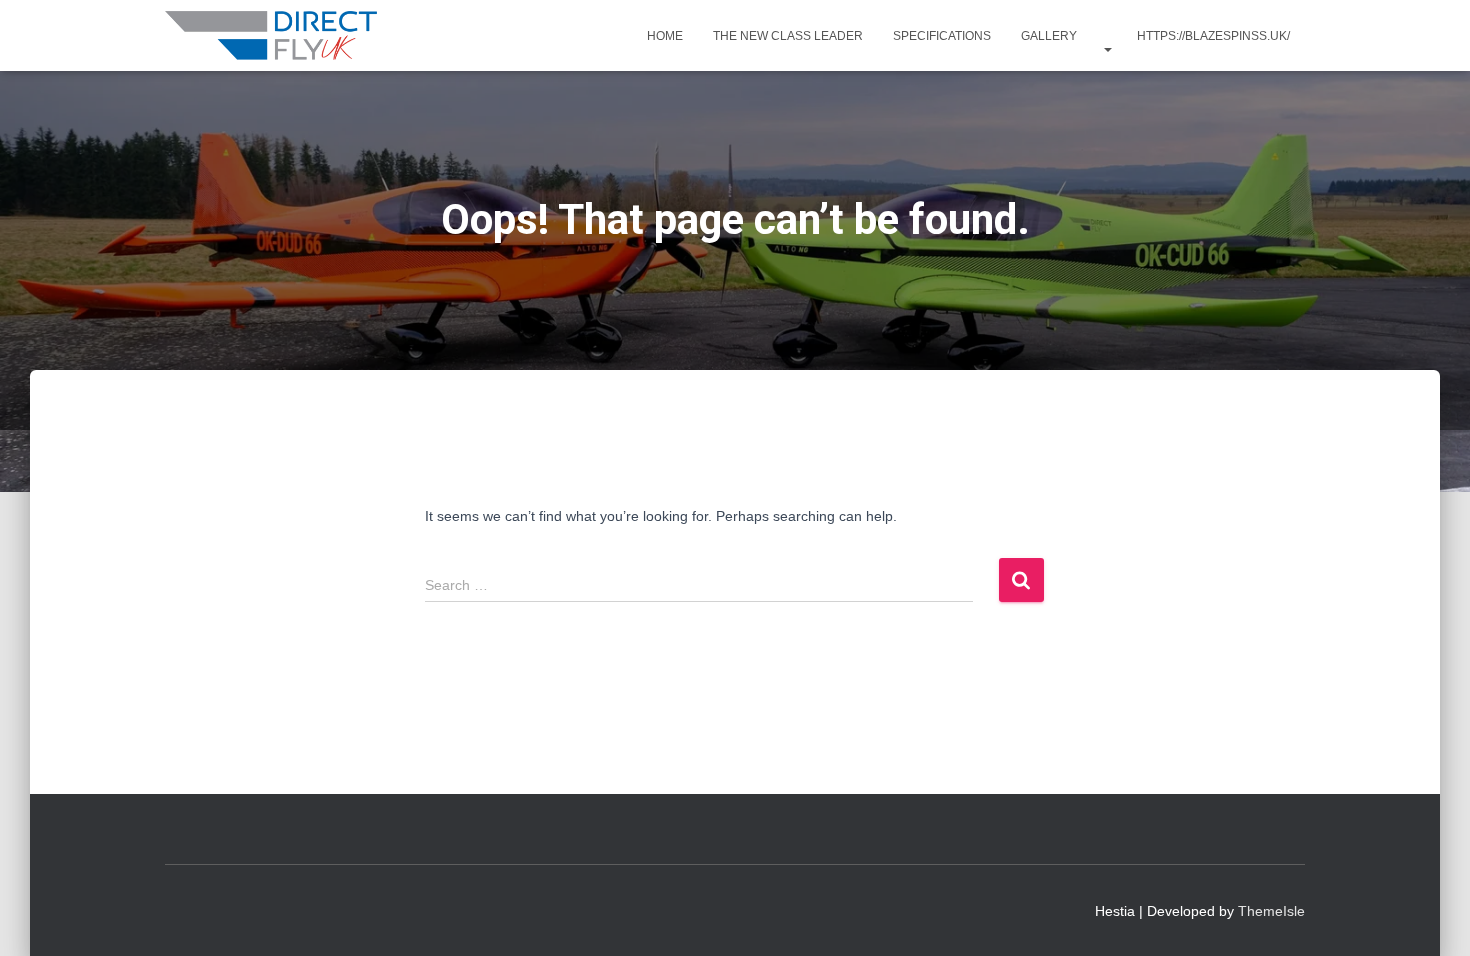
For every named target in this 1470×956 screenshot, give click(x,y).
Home (665, 36)
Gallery (1049, 36)
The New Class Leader (788, 36)
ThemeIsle (1271, 911)
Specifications (942, 36)
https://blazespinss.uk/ (1213, 36)
